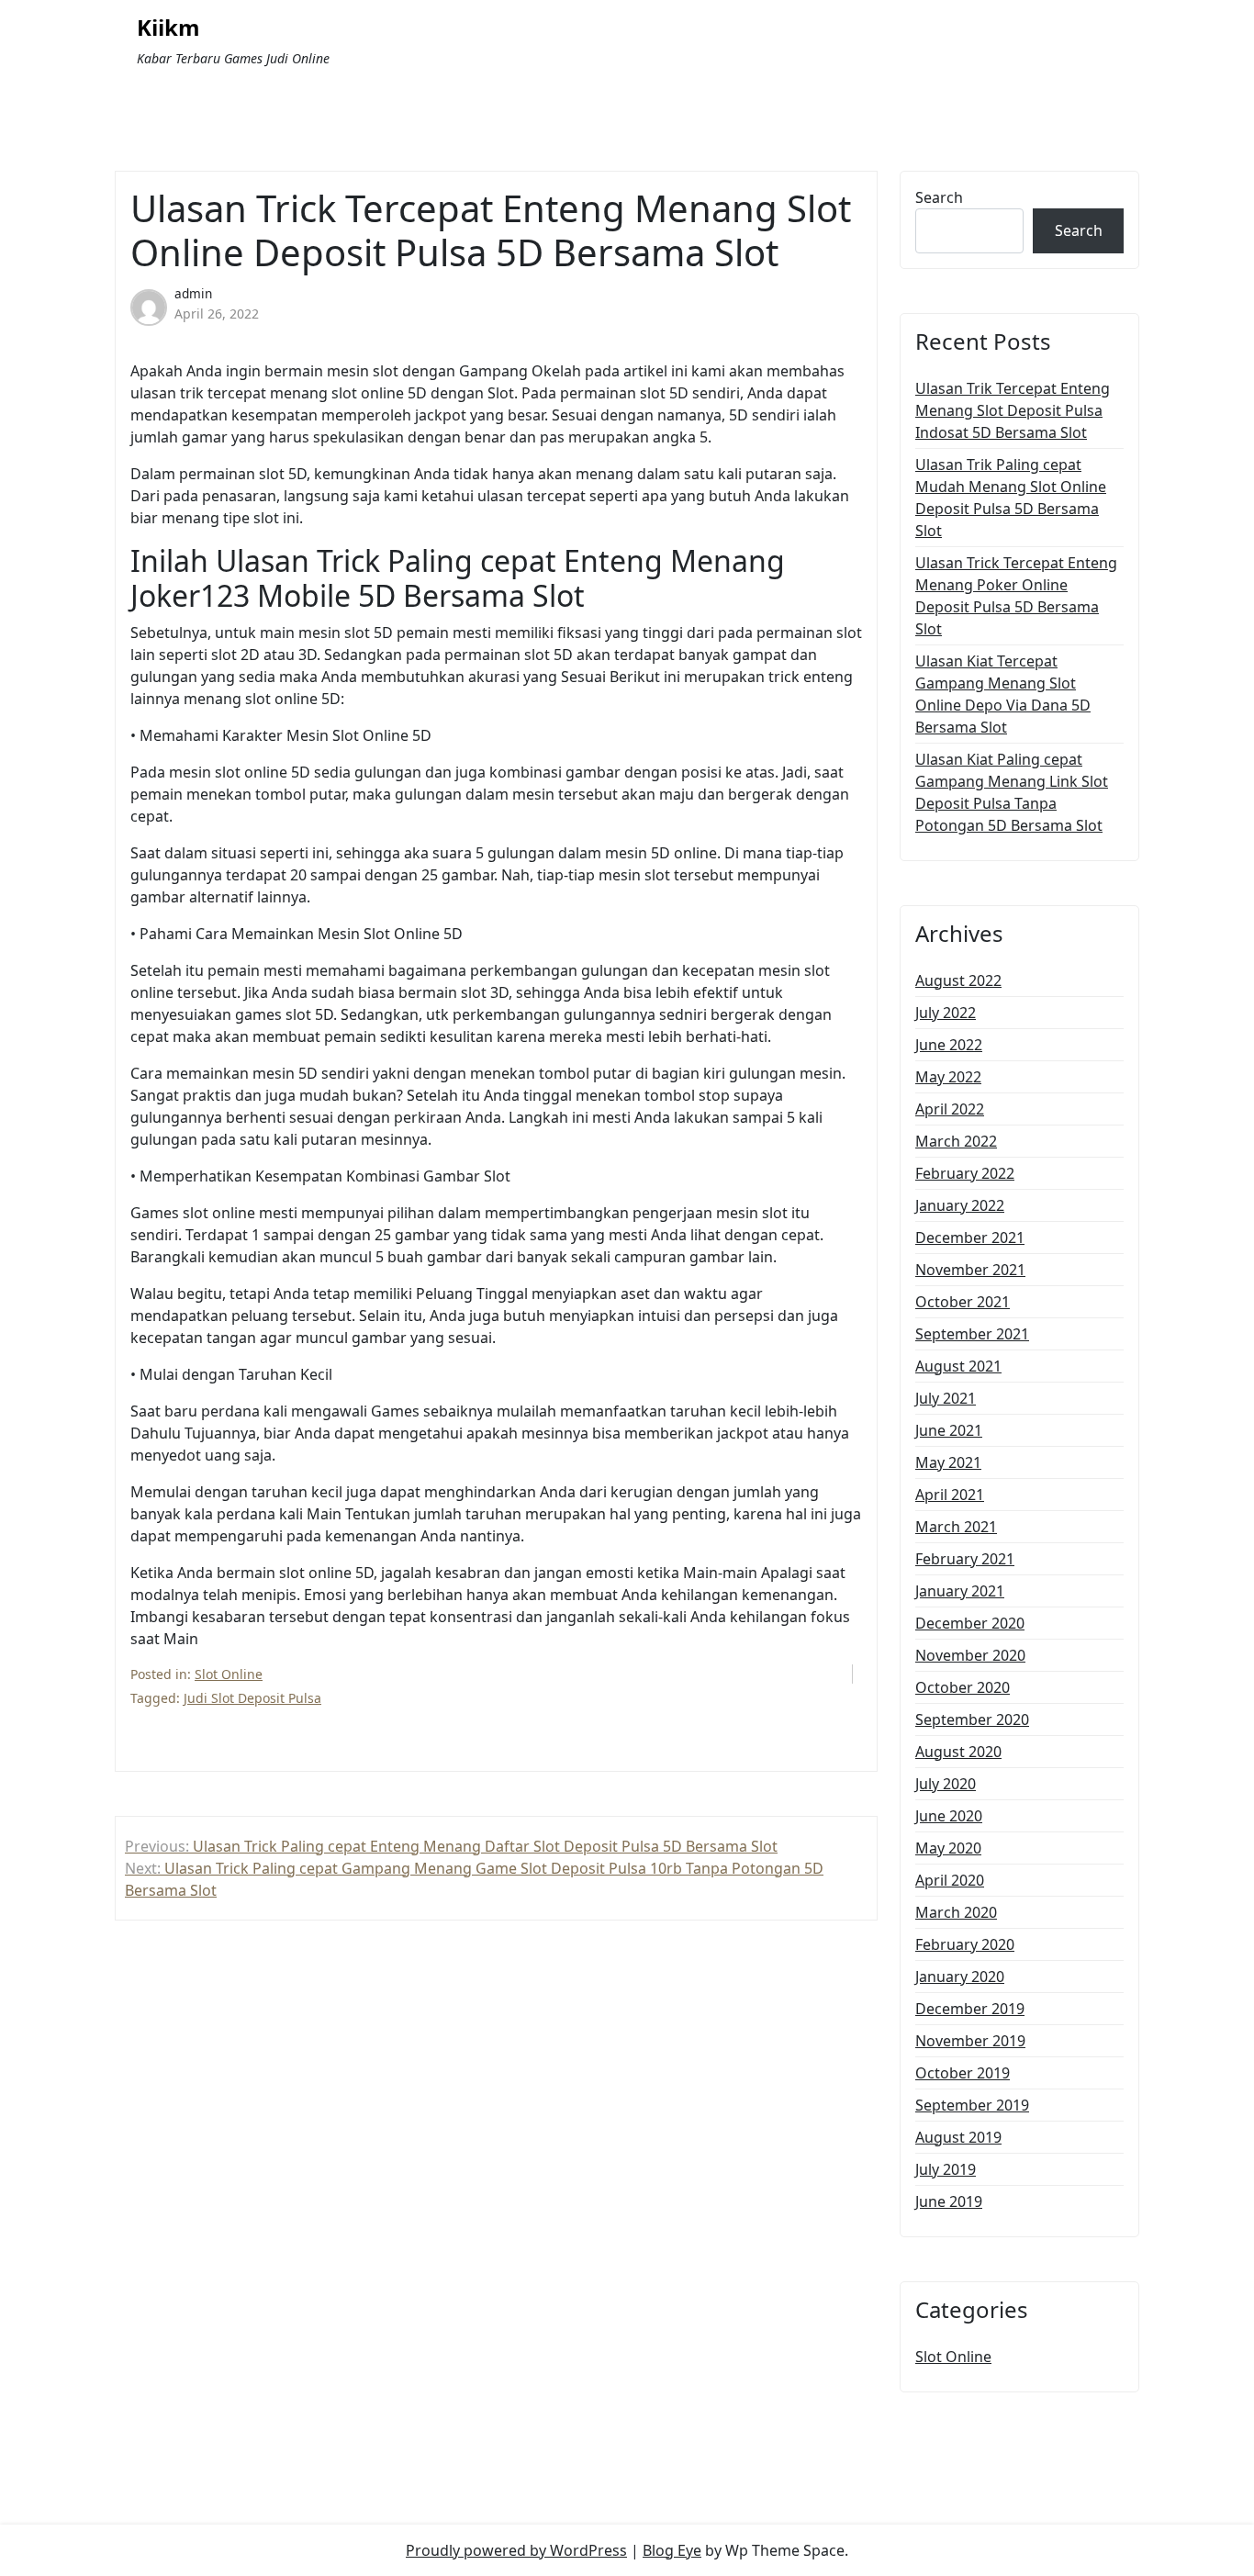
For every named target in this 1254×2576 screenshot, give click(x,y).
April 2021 (950, 1495)
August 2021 (958, 1366)
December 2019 (970, 2009)
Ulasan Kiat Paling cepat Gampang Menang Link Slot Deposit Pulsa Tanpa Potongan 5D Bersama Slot (1012, 792)
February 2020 (965, 1944)
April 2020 (950, 1880)
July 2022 (946, 1013)
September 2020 (972, 1719)
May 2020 (948, 1848)
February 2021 (965, 1559)
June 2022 (949, 1045)
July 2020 (946, 1784)
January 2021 (960, 1591)
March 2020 (956, 1912)
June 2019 (949, 2201)
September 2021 (972, 1334)
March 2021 (956, 1527)
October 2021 (963, 1302)
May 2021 (948, 1462)
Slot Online (229, 1674)
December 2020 (970, 1623)
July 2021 (946, 1398)
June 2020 (949, 1816)
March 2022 (956, 1141)
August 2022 (958, 980)
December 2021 (970, 1238)
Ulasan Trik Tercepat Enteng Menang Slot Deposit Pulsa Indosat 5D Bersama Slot (1013, 410)
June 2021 (949, 1430)
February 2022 (965, 1173)
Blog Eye (672, 2550)
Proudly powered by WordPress (516, 2550)
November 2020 (970, 1655)
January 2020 (960, 1977)
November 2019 (970, 2041)
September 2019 (972, 2105)
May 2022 (948, 1077)
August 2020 (958, 1752)
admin (193, 293)
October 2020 (963, 1687)
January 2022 (960, 1205)
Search (939, 197)
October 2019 (963, 2073)
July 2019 (946, 2169)
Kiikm (168, 28)
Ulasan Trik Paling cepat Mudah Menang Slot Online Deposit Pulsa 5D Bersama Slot (1011, 498)
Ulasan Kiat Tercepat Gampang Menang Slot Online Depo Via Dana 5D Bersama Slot (1003, 694)
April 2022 (950, 1109)
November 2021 (970, 1270)
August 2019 (958, 2137)
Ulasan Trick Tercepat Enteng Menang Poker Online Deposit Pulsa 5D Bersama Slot (1016, 596)
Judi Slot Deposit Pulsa (252, 1698)
